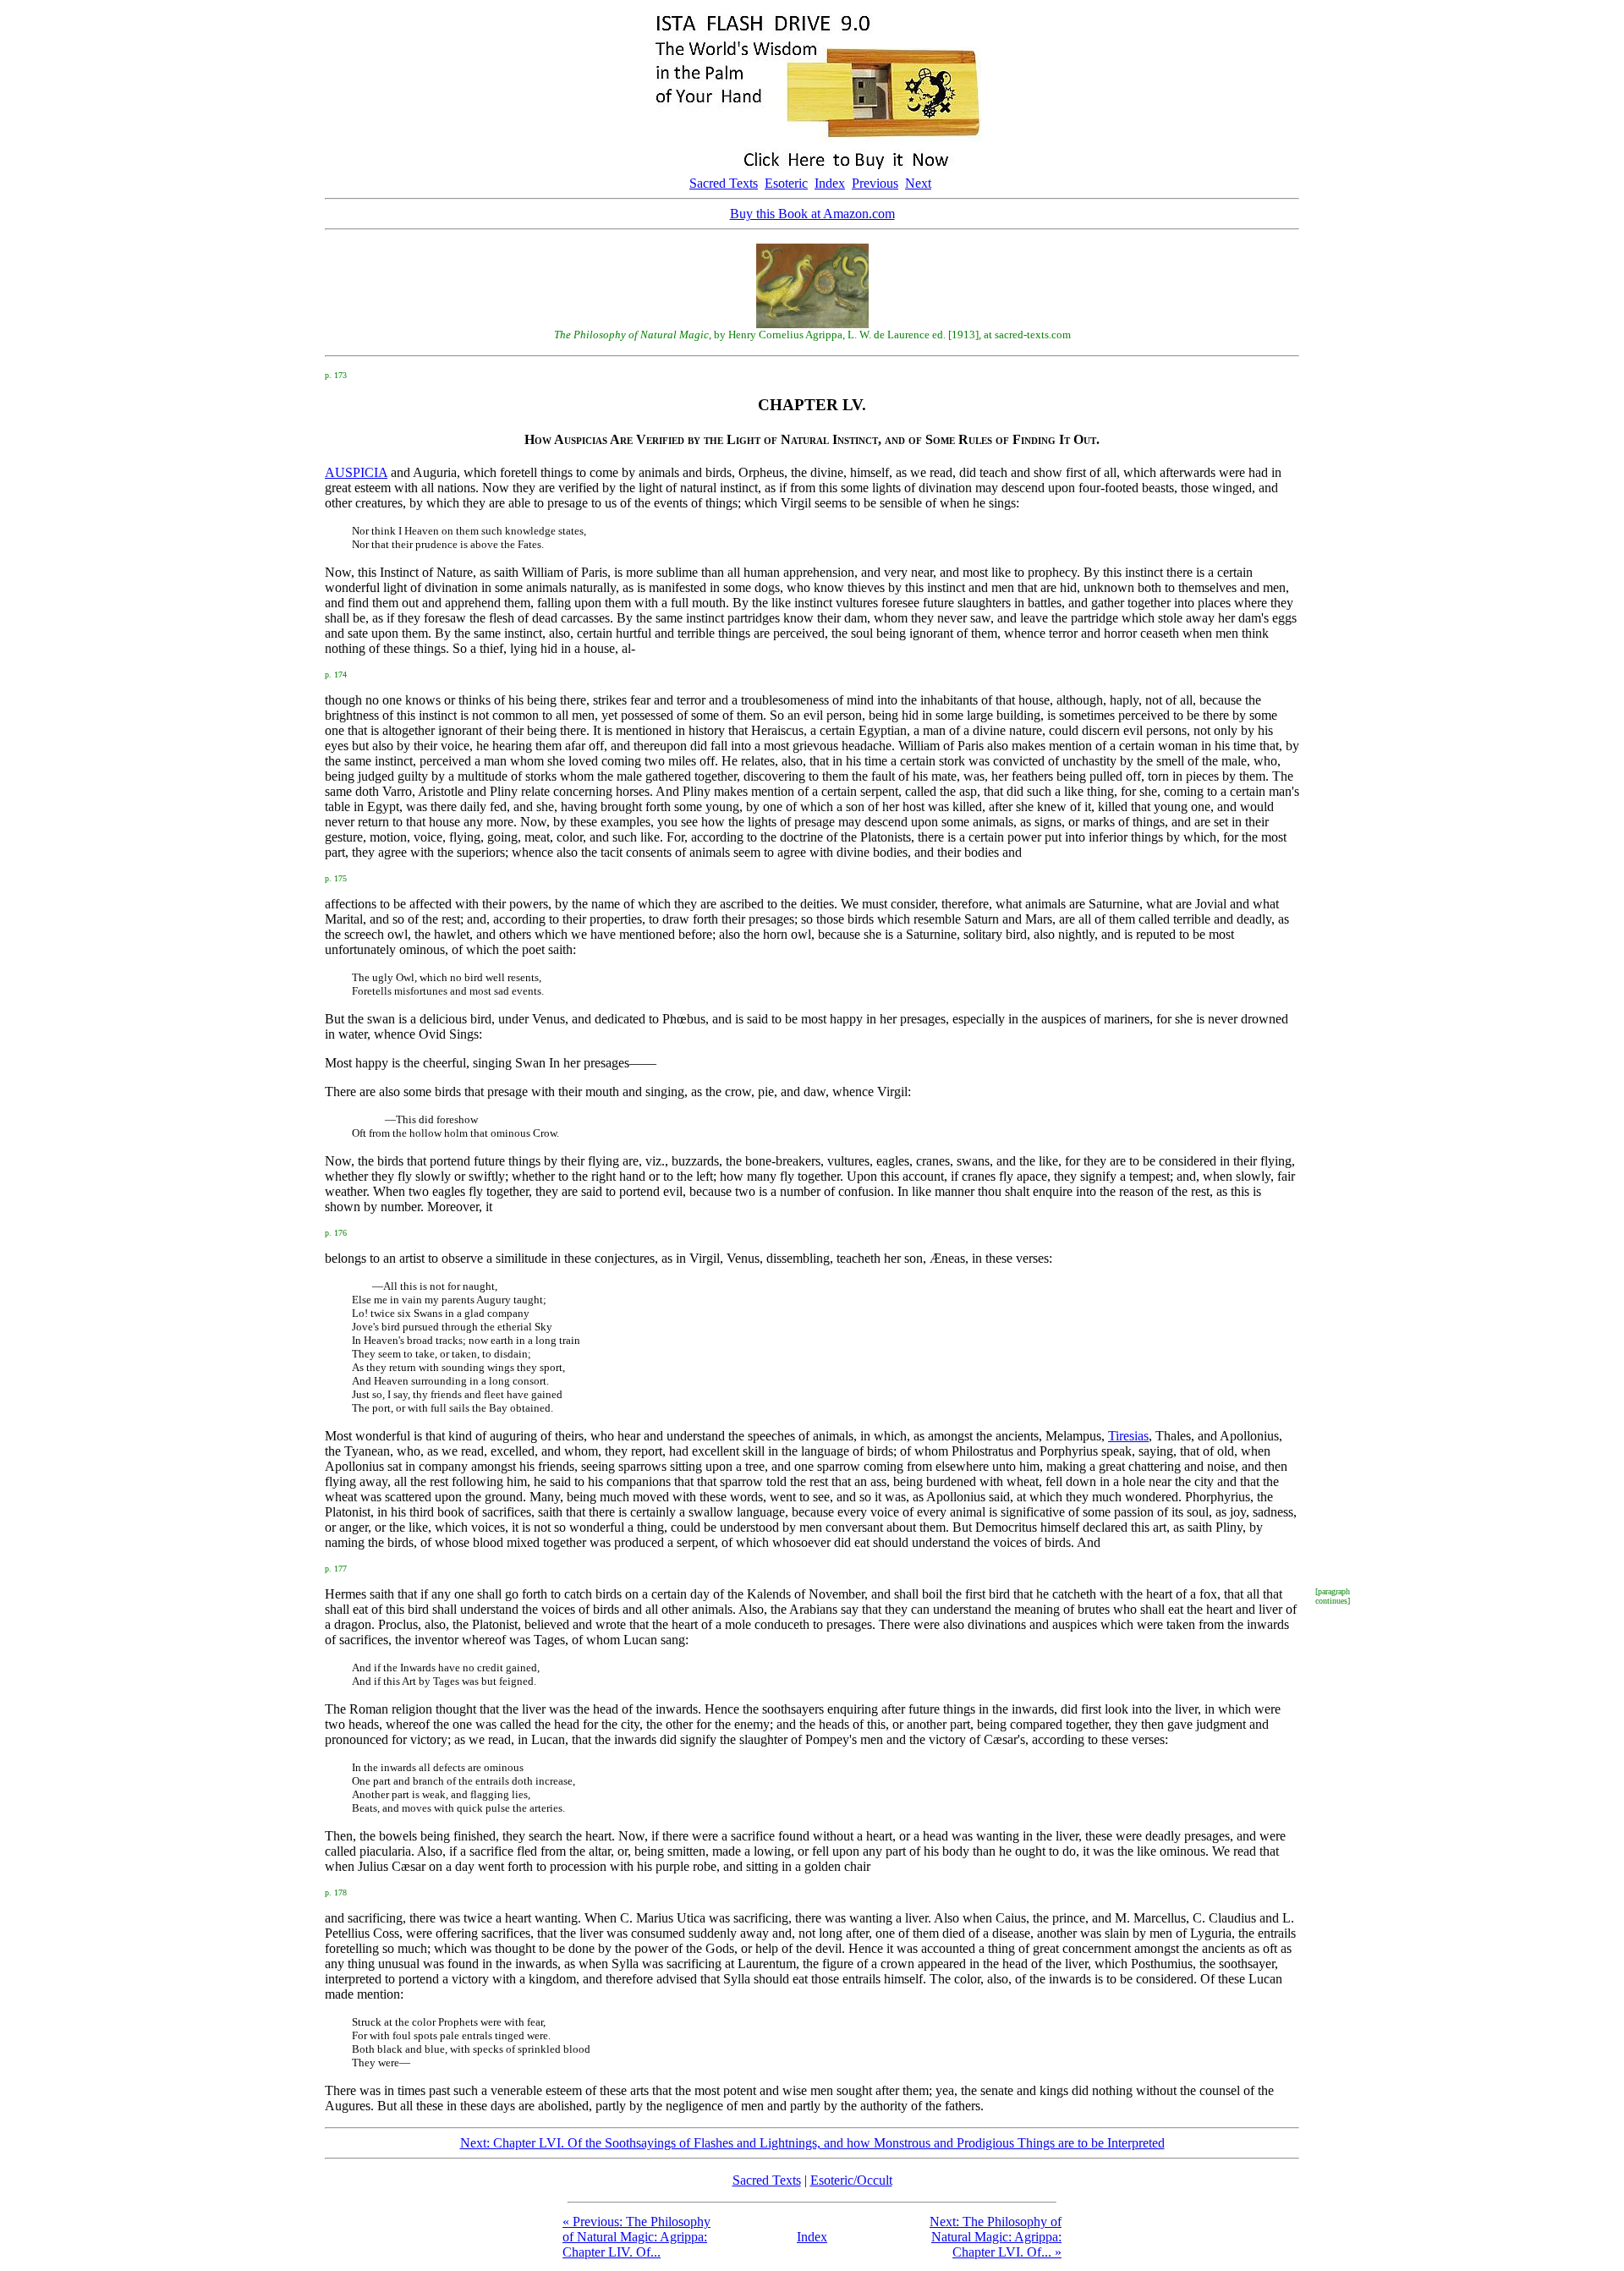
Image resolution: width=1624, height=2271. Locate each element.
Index (830, 183)
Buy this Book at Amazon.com (812, 214)
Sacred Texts (724, 183)
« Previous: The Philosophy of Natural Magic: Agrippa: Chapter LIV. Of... (636, 2237)
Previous (875, 183)
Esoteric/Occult (851, 2180)
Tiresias (1128, 1436)
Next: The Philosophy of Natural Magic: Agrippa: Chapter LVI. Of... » (996, 2237)
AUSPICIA (356, 472)
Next (918, 183)
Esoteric (786, 183)
